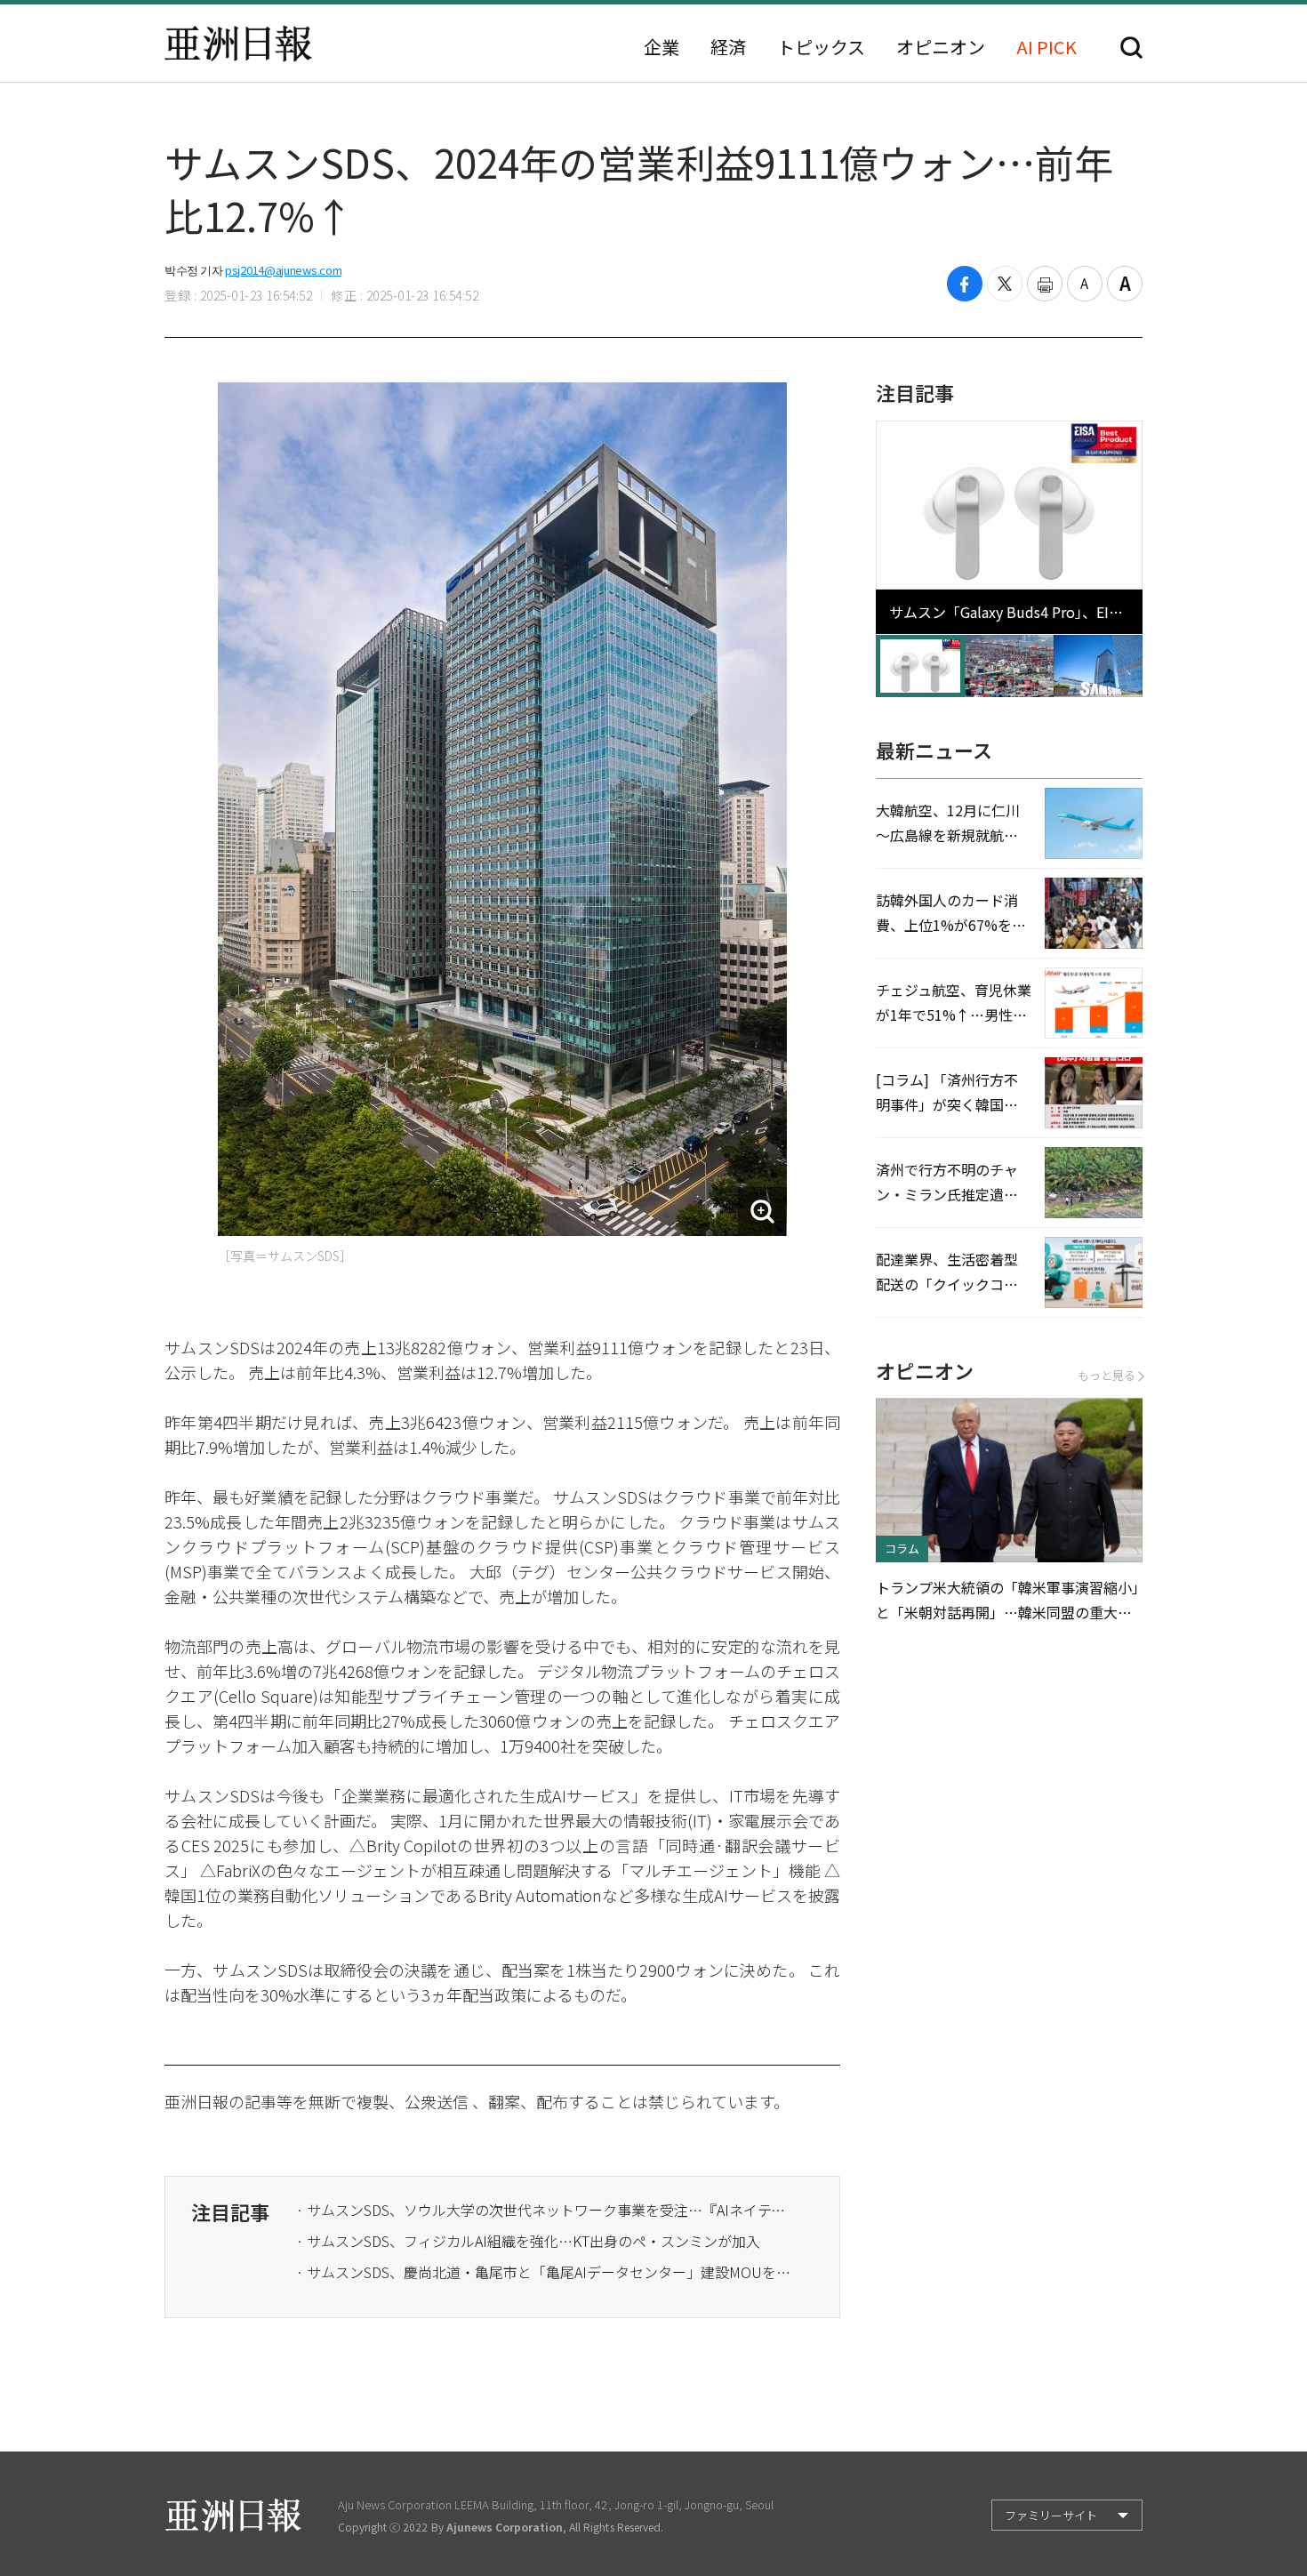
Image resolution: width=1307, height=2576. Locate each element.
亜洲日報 (238, 44)
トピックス (821, 47)
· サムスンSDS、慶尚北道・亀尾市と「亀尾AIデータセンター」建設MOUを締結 (545, 2272)
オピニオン (941, 47)
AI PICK (1046, 47)
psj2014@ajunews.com (283, 270)
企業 (662, 47)
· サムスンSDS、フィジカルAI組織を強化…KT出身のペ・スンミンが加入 (528, 2241)
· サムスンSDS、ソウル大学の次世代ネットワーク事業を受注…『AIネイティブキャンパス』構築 (545, 2210)
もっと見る (1107, 1375)
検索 (1131, 48)
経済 (728, 47)
